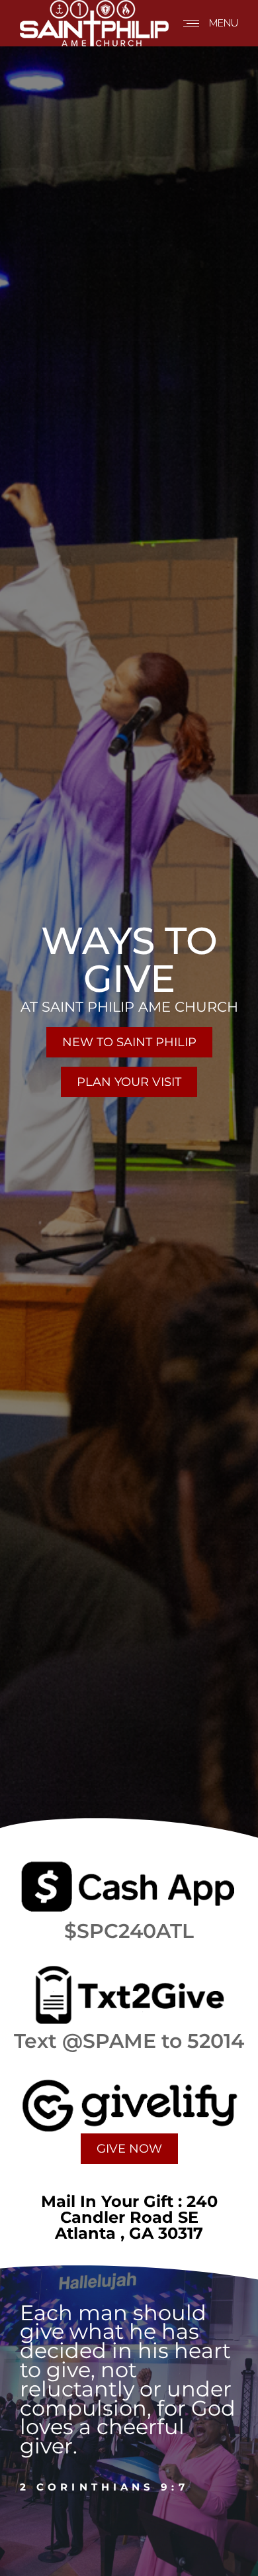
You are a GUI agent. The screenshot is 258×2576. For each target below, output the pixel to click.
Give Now (129, 2149)
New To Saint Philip (129, 1042)
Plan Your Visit (129, 1082)
